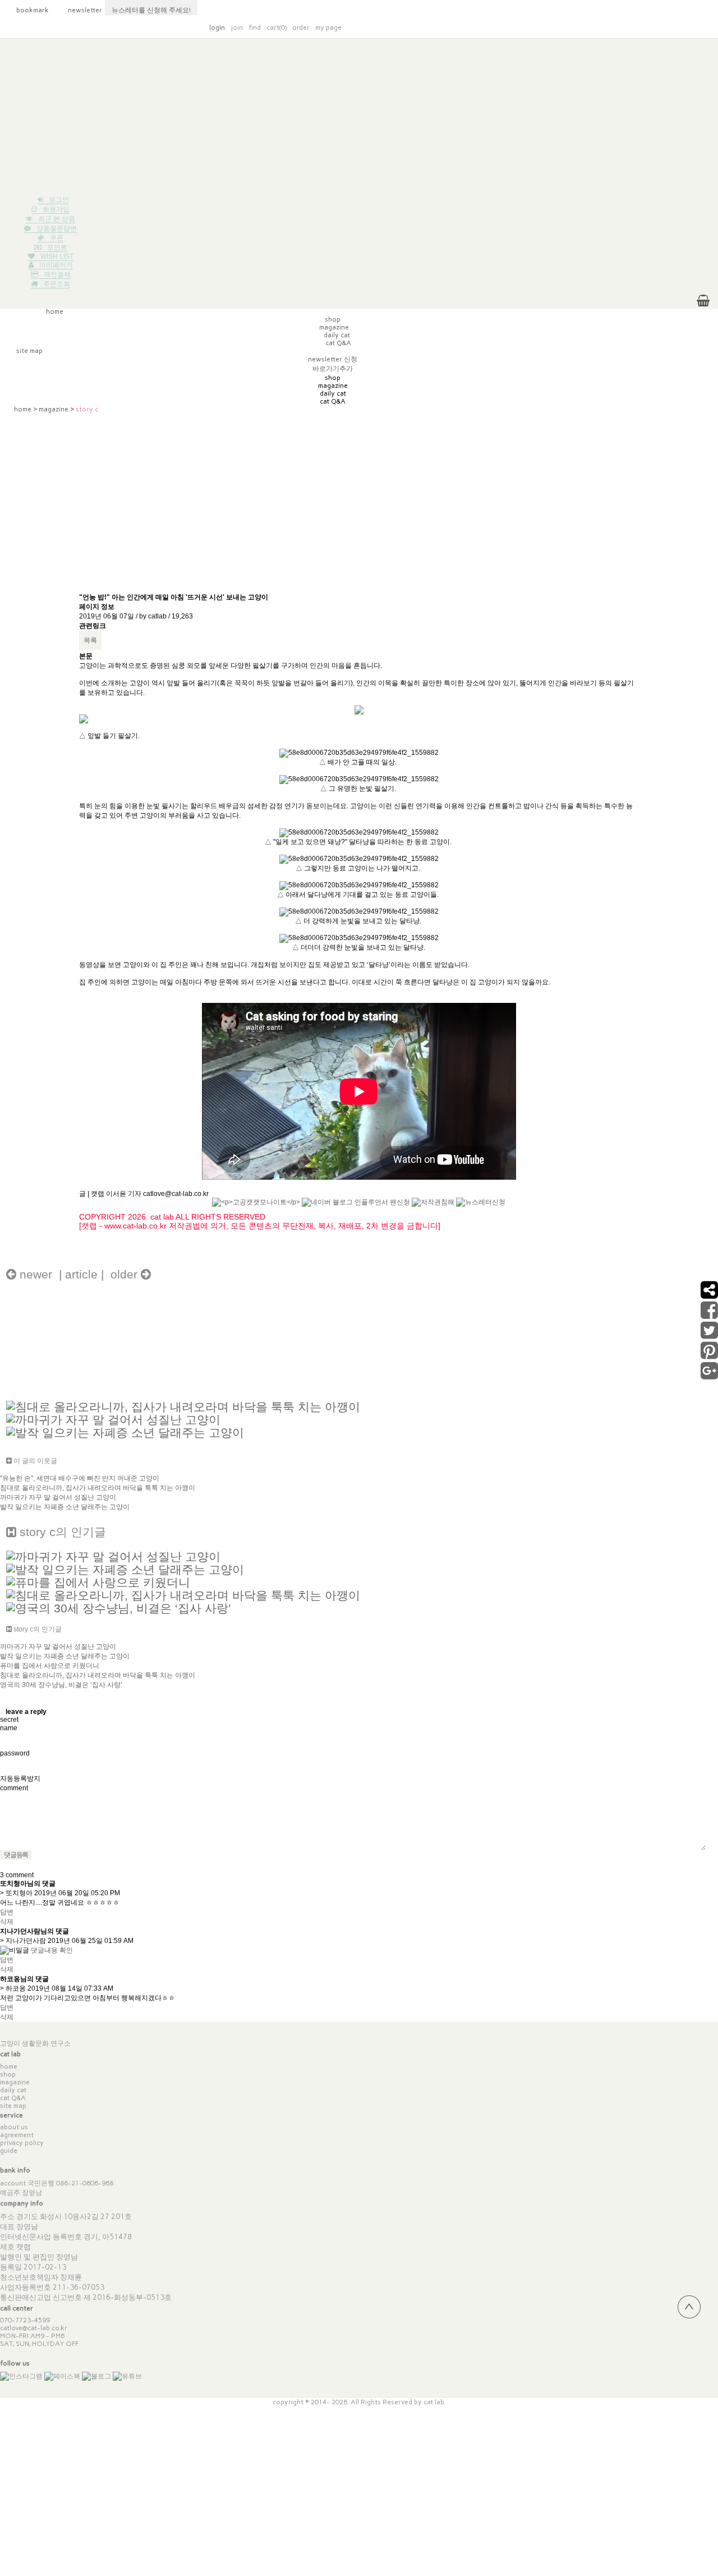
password (15, 1753)
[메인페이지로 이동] (549, 26)
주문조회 (57, 284)
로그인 (59, 200)
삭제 (7, 1922)
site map (13, 2106)
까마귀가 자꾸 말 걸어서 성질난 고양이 (58, 1497)
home (23, 409)
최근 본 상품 (57, 219)
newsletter (79, 10)
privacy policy (22, 2143)
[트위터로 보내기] (709, 1335)
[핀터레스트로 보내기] (709, 1355)
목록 (90, 640)
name (9, 1728)
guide (9, 2151)
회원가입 (56, 209)
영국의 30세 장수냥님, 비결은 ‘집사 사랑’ (61, 1685)
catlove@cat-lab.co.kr (34, 2328)
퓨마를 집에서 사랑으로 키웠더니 (50, 1666)
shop (8, 2074)
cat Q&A (13, 2098)
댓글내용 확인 (52, 1950)
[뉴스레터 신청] (481, 1208)
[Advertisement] (359, 117)
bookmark (27, 10)
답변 (7, 1912)
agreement (17, 2135)
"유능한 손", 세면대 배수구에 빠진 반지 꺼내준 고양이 (80, 1478)
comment (14, 1788)
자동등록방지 (20, 1779)
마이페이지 (56, 265)
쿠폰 (57, 238)
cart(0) (277, 27)
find (255, 27)
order (301, 27)
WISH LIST (57, 256)
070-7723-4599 (25, 2320)
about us (14, 2127)
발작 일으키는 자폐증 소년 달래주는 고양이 (65, 1507)
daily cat (13, 2090)
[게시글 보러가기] (183, 1406)
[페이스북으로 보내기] (709, 1315)
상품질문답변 (57, 228)
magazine (54, 409)
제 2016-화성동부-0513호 (128, 2297)
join (237, 27)
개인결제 (57, 274)
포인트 (57, 247)
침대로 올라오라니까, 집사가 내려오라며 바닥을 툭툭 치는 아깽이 (98, 1488)
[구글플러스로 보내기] (709, 1376)
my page (328, 27)
